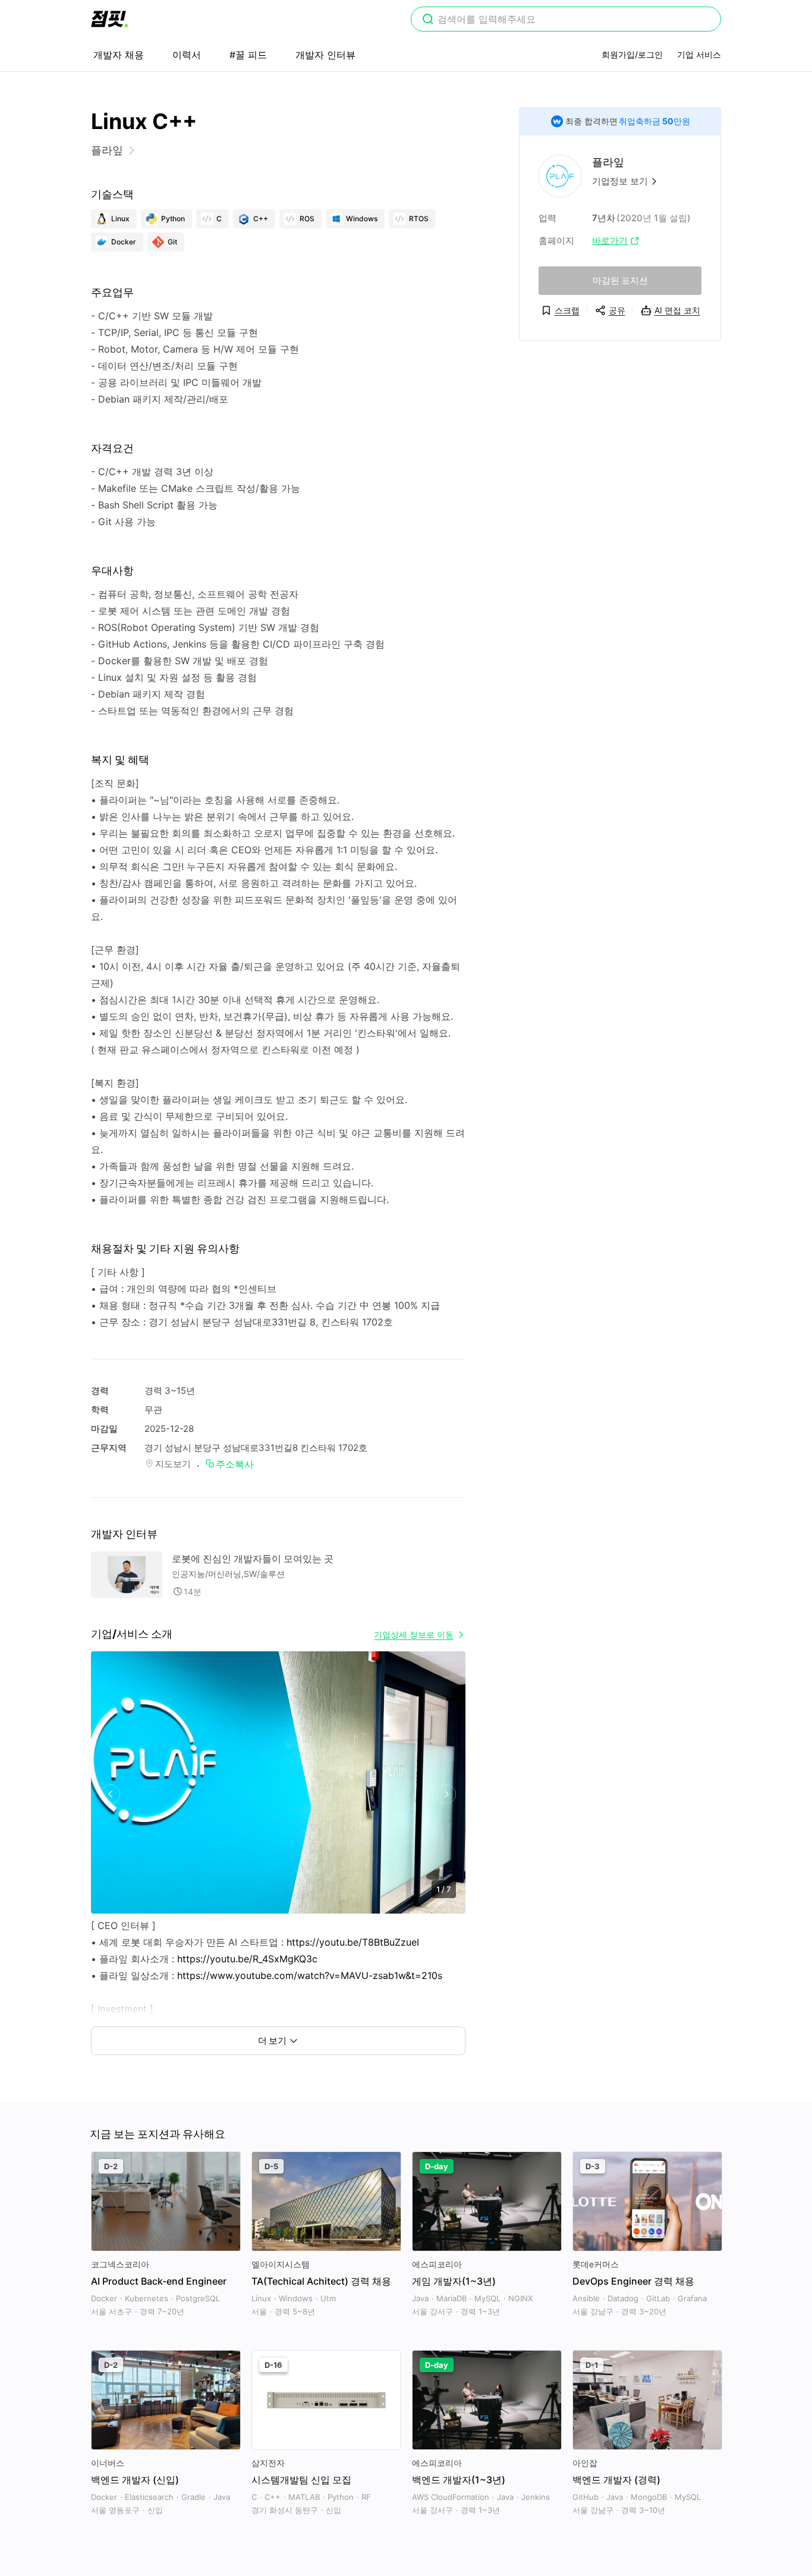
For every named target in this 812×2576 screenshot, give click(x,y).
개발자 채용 (119, 55)
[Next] (446, 1794)
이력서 (187, 55)
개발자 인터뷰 (325, 55)
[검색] (428, 20)
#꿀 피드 (248, 55)
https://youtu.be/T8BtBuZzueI (353, 1942)
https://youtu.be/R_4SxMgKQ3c (247, 1959)
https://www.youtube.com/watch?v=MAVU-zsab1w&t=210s (310, 1975)
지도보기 (173, 1464)
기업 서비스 (699, 54)
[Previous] (110, 1794)
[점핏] (109, 19)
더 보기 (272, 2041)
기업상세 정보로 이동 (414, 1634)
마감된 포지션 (620, 280)
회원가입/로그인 (632, 54)
